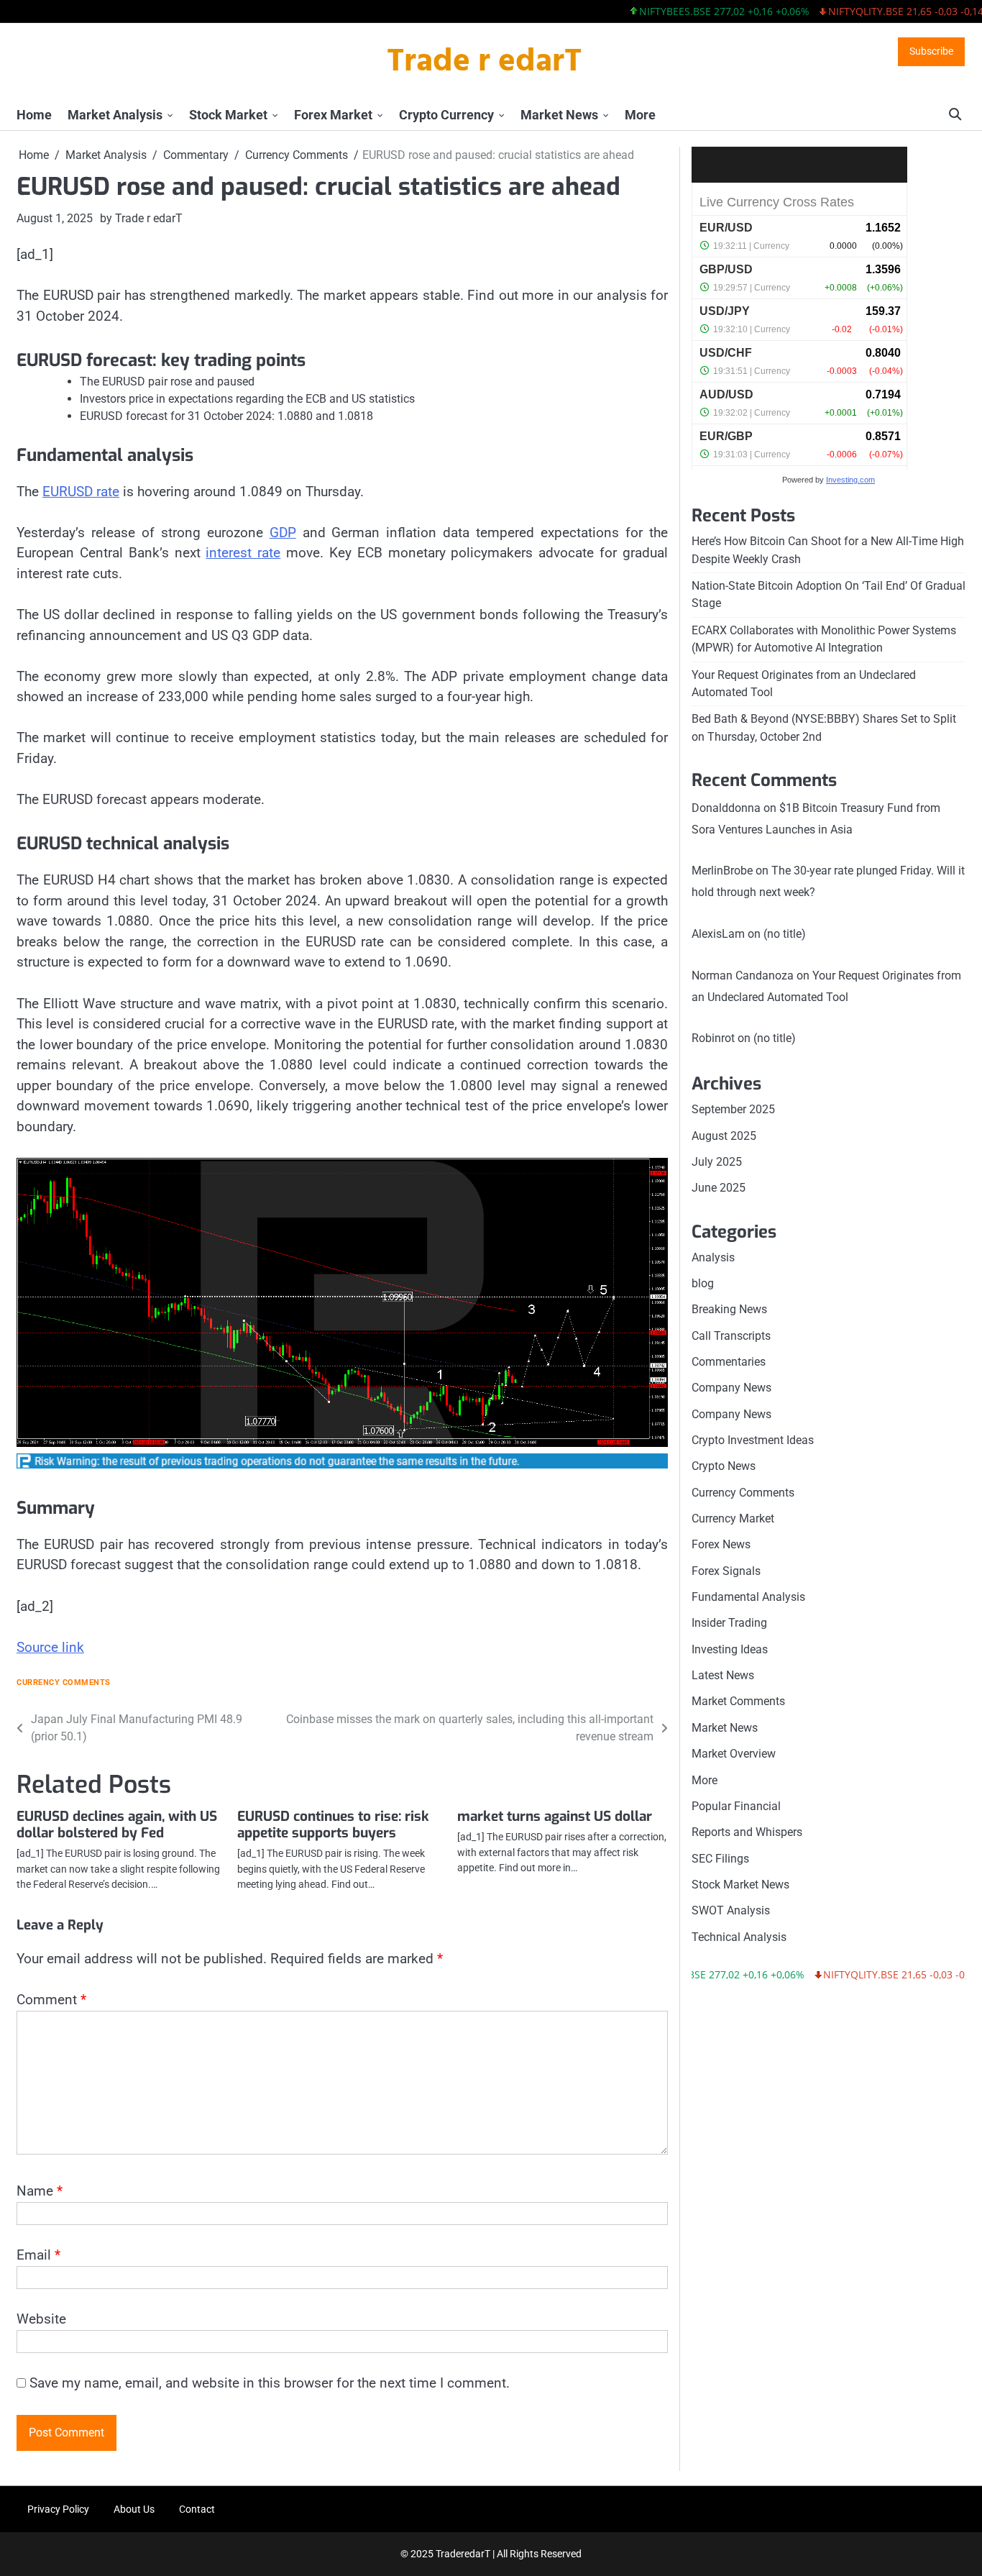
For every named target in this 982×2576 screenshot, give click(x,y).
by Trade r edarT (141, 218)
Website (41, 2319)
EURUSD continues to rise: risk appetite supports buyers (333, 1824)
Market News (559, 115)
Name (40, 2191)
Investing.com (850, 480)
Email (38, 2255)
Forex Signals (726, 1571)
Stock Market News (740, 1885)
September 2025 (733, 1109)
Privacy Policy (58, 2509)
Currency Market (733, 1518)
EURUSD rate (81, 492)
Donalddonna (726, 808)
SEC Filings (720, 1859)
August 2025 (724, 1136)
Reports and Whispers (747, 1832)
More (640, 115)
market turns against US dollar (555, 1816)
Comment (51, 2000)
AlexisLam (718, 934)
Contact (197, 2509)
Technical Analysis (739, 1937)
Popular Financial (736, 1806)
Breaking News (729, 1309)
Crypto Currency (446, 115)
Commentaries (729, 1362)
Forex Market (333, 115)
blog (703, 1283)
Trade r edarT (484, 63)
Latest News (723, 1675)
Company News (731, 1388)
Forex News (721, 1544)
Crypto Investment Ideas (753, 1440)
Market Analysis (115, 115)
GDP (283, 533)
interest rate (243, 553)
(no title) (785, 934)
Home (34, 115)
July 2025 (717, 1162)
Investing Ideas (730, 1649)
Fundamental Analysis (748, 1597)
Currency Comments (64, 1682)
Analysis (713, 1257)
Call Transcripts (731, 1336)
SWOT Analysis (731, 1910)
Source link (50, 1647)
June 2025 (719, 1188)
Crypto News (724, 1466)
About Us (134, 2509)
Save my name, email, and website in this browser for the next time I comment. (270, 2383)
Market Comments (738, 1701)
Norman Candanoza (743, 976)
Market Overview (734, 1754)
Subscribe (931, 51)
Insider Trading (729, 1623)
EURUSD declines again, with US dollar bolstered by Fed (117, 1824)
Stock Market (228, 115)
